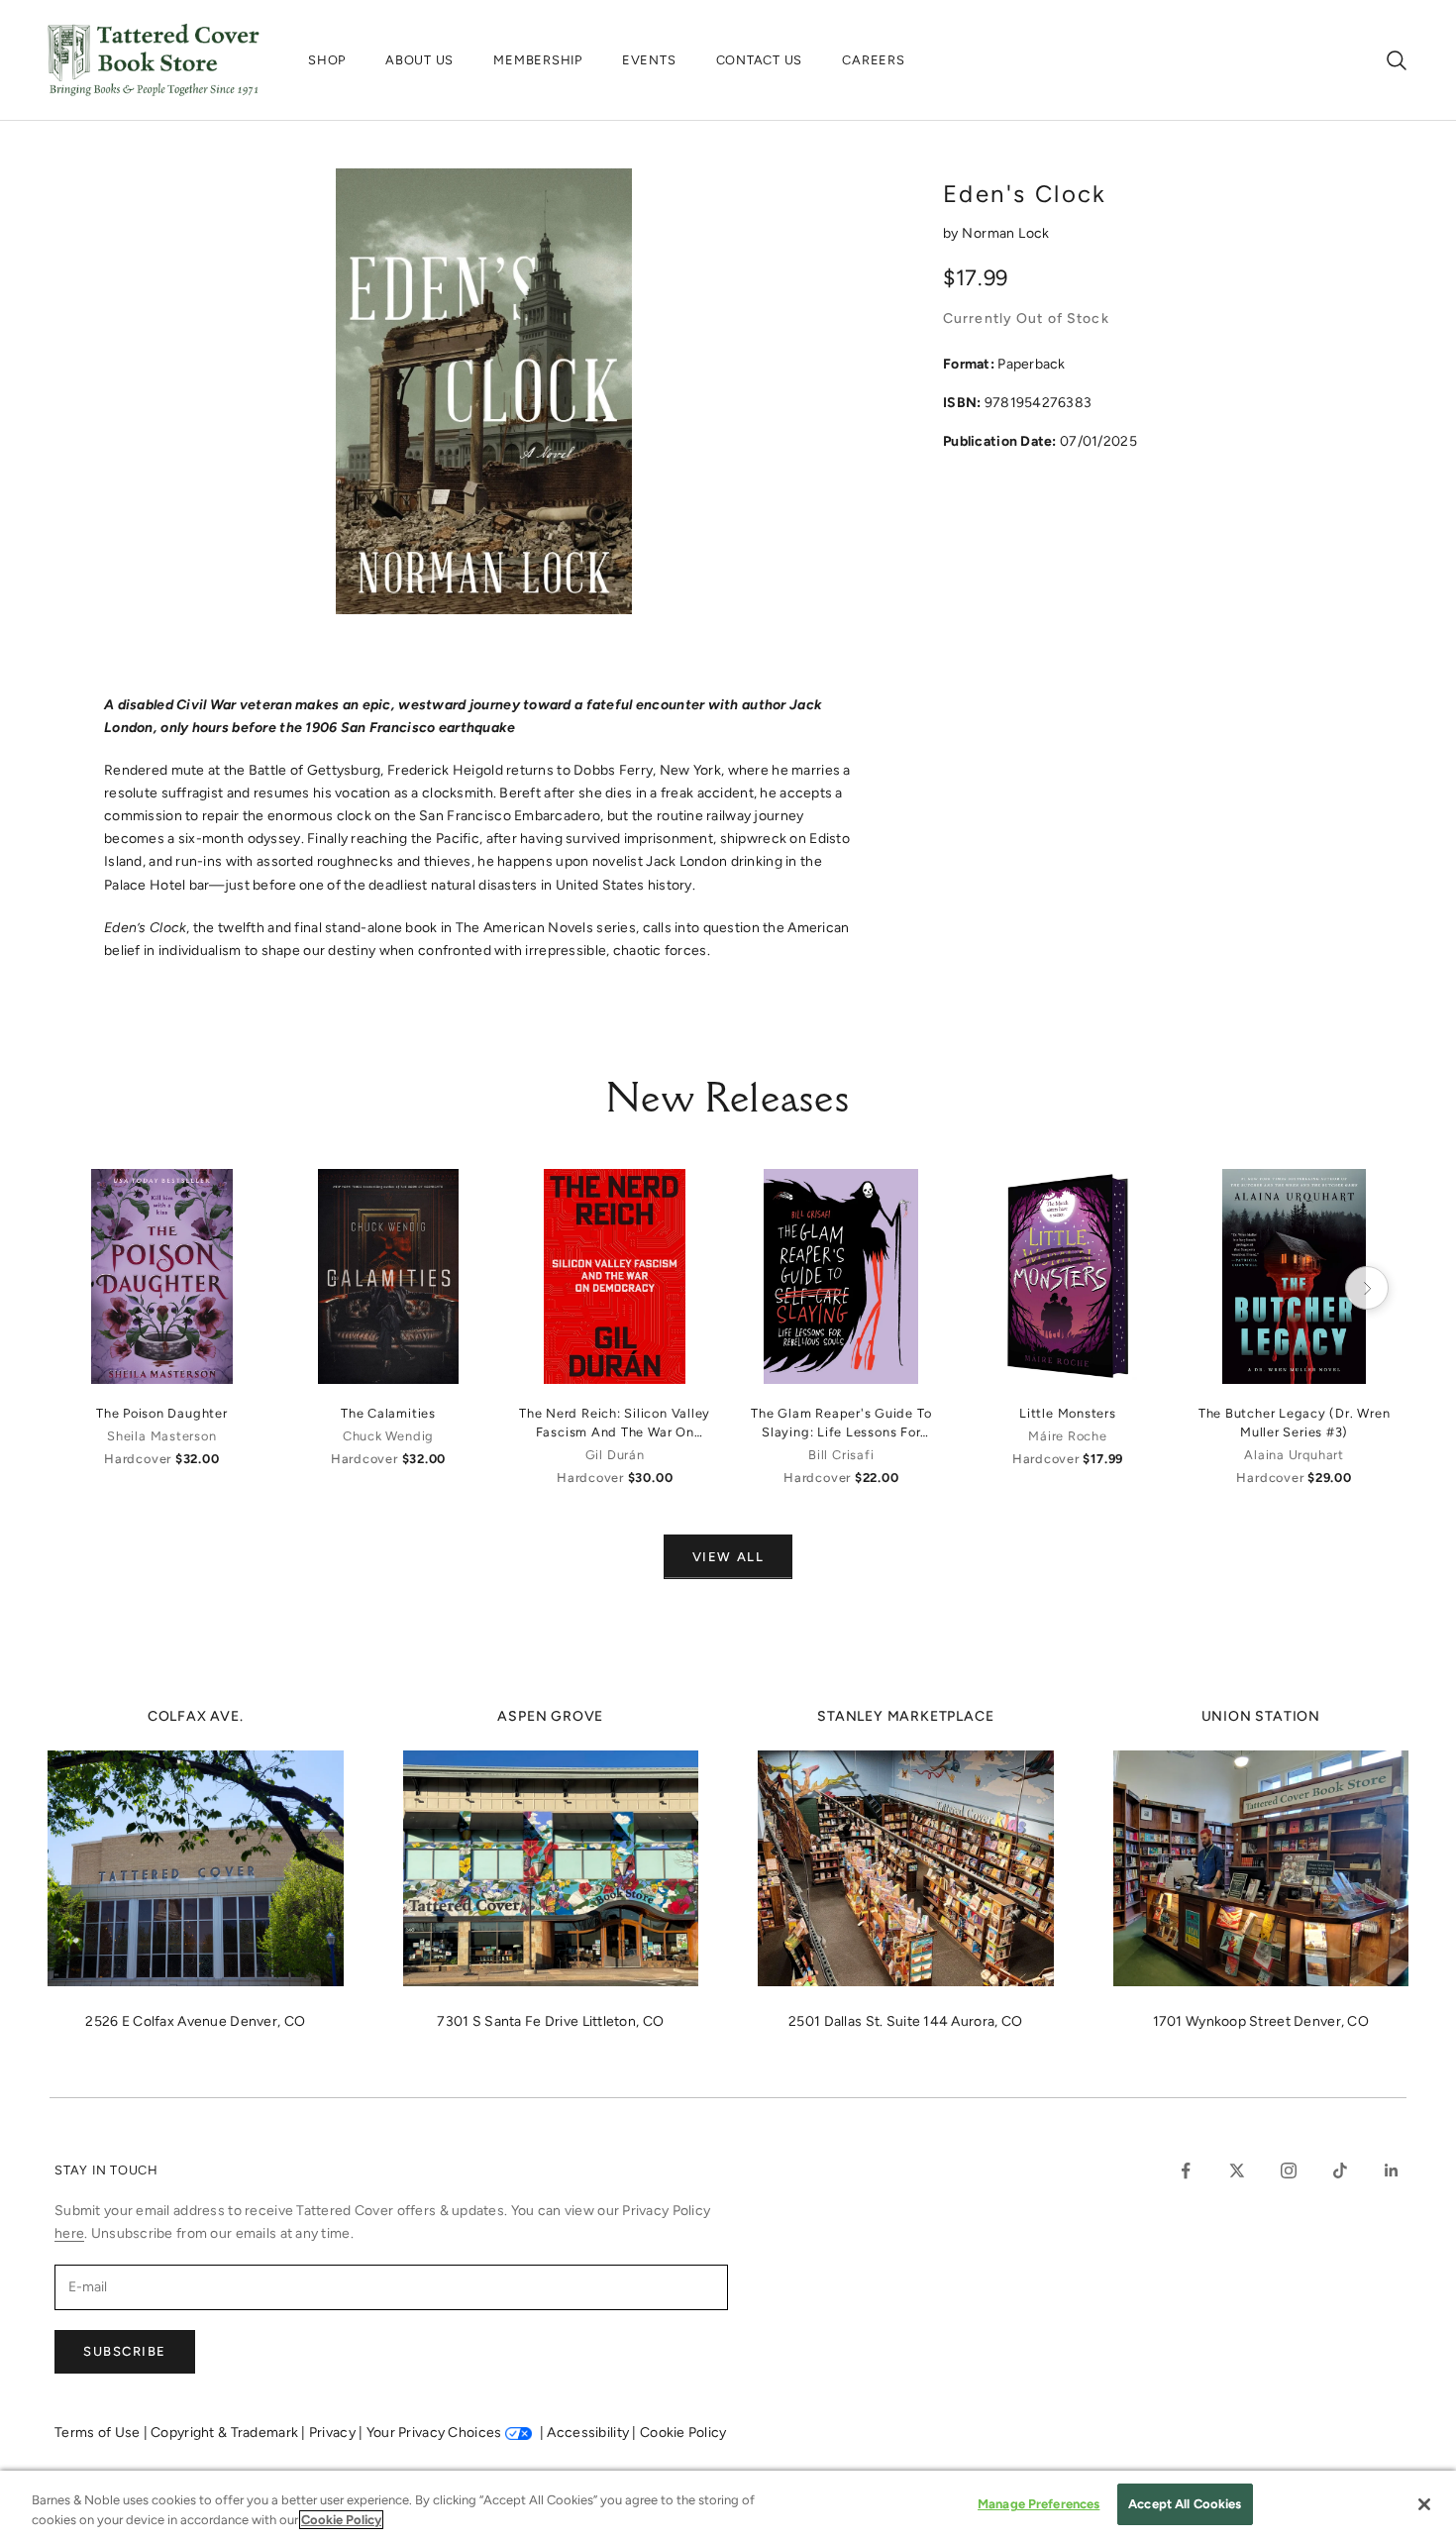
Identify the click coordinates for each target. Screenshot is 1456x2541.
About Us (419, 60)
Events (649, 60)
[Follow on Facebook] (1186, 2170)
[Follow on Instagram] (1289, 2170)
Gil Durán (615, 1455)
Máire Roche (1067, 1436)
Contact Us (760, 60)
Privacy (334, 2433)
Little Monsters (1068, 1413)
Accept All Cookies (1185, 2504)
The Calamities (388, 1413)
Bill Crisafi (841, 1455)
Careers (873, 60)
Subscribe (125, 2351)
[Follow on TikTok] (1340, 2170)
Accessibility (589, 2433)
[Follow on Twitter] (1237, 2170)
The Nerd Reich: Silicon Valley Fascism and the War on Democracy (615, 1424)
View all (728, 1557)
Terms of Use (99, 2433)
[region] (728, 2506)
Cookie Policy (683, 2433)
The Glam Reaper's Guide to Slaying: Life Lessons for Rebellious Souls (841, 1424)
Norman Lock (1006, 233)
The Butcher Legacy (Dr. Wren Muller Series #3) (1295, 1423)
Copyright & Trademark (226, 2433)
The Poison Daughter (162, 1413)
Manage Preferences (1039, 2504)
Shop (327, 60)
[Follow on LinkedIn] (1392, 2170)
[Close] (1424, 2504)
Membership (538, 60)
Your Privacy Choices (434, 2433)
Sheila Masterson (161, 1436)
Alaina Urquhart (1294, 1455)
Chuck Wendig (388, 1436)
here (69, 2233)
